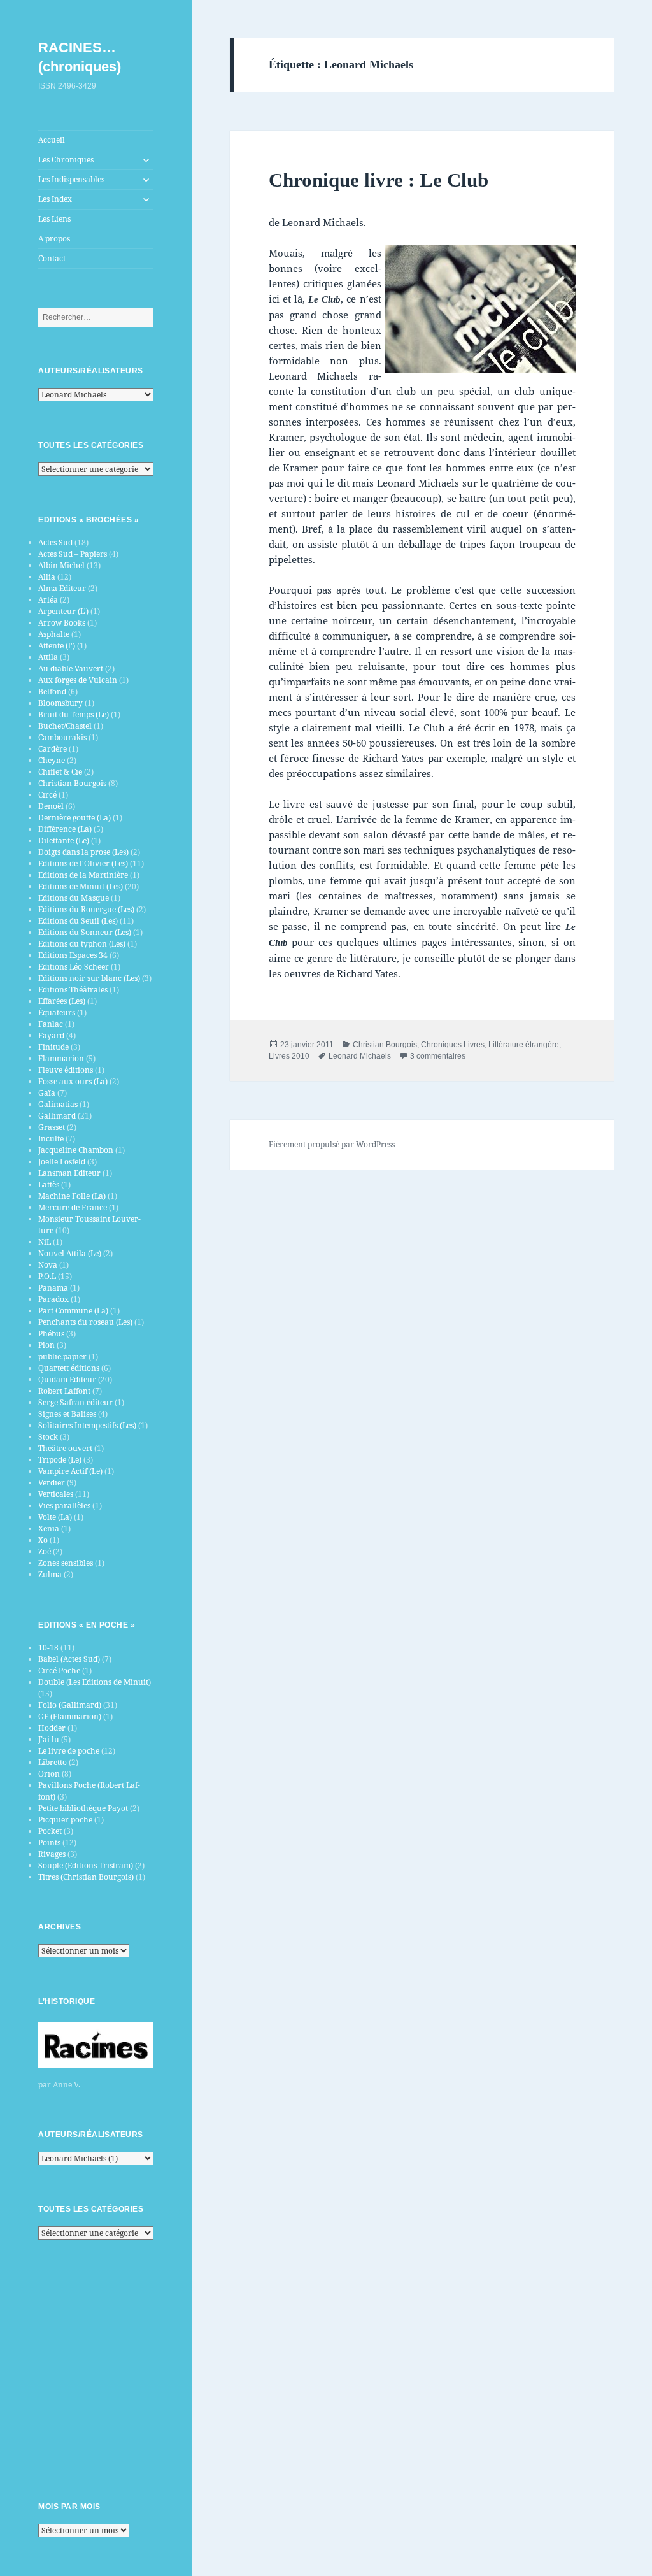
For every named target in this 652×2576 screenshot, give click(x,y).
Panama (53, 1288)
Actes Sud (55, 542)
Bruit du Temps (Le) (74, 714)
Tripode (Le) (60, 1460)
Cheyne (52, 760)
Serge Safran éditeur (75, 1402)
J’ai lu (49, 1739)
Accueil (52, 140)
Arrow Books (62, 623)
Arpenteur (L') (63, 611)
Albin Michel (61, 565)
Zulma (50, 1574)
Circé (47, 795)
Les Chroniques (66, 160)
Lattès (49, 1184)
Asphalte (54, 634)
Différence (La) (65, 829)
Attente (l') (57, 646)
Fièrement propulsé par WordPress (332, 1144)
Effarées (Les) (62, 1001)
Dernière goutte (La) (74, 818)
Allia (47, 577)
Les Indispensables (71, 179)
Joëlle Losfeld (62, 1162)
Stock (48, 1437)
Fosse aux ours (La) (73, 1081)
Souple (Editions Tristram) (86, 1865)
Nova (48, 1265)
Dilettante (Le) (64, 841)
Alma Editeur (62, 588)
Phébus (51, 1334)
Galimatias (58, 1104)
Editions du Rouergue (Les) (86, 909)
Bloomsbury (60, 703)
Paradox (53, 1299)
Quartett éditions (69, 1368)
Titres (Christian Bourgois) (86, 1877)
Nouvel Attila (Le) (70, 1253)
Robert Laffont (64, 1391)
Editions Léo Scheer (74, 967)
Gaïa (47, 1093)
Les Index (55, 199)
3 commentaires (438, 1056)
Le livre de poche (69, 1751)
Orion (49, 1774)
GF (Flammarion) (70, 1716)
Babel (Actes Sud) (69, 1659)
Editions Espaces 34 (73, 955)
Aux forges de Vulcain (78, 680)
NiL (45, 1242)
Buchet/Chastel (65, 726)
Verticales (56, 1494)
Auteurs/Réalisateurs (91, 371)
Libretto (53, 1762)
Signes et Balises (67, 1414)
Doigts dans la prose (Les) (83, 852)
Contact (52, 258)
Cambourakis (62, 737)
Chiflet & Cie (60, 772)
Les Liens (54, 219)
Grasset (52, 1127)
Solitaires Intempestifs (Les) (87, 1425)
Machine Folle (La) (72, 1196)
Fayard (51, 1035)
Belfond (52, 691)
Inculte (51, 1139)
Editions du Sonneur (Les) (85, 932)
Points (49, 1843)
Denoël (51, 806)
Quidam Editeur (67, 1379)
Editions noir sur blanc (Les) (89, 978)
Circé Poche (59, 1671)
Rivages (52, 1854)
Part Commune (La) (73, 1311)
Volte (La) (55, 1517)
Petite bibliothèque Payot (83, 1808)
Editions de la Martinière (83, 875)
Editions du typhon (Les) (82, 944)
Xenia (49, 1528)
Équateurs (57, 1013)
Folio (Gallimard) (70, 1705)
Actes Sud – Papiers (73, 554)
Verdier (52, 1483)
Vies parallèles (64, 1506)
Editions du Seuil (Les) (78, 921)
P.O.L (47, 1276)
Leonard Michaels (360, 1056)
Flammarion (61, 1058)
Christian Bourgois (72, 783)
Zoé (45, 1551)
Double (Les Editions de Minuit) (95, 1682)
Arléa (48, 600)
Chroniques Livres (453, 1045)
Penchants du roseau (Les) (85, 1322)
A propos (54, 239)
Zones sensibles (66, 1563)
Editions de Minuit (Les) (81, 886)
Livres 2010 (289, 1056)
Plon (46, 1345)
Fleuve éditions (66, 1070)
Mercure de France (73, 1207)
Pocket (50, 1831)
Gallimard (57, 1116)
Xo (43, 1540)
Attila (48, 657)
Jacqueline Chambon (76, 1150)
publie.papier (62, 1356)
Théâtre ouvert (65, 1448)
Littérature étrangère (524, 1045)
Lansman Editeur (69, 1173)
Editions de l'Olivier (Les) (83, 863)
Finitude (53, 1047)
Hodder (52, 1728)
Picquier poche (65, 1820)
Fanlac (51, 1024)
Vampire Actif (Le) (70, 1471)
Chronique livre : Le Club (379, 180)
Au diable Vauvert (71, 669)
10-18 (48, 1648)
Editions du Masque (74, 898)
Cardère (53, 749)
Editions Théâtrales (73, 990)
